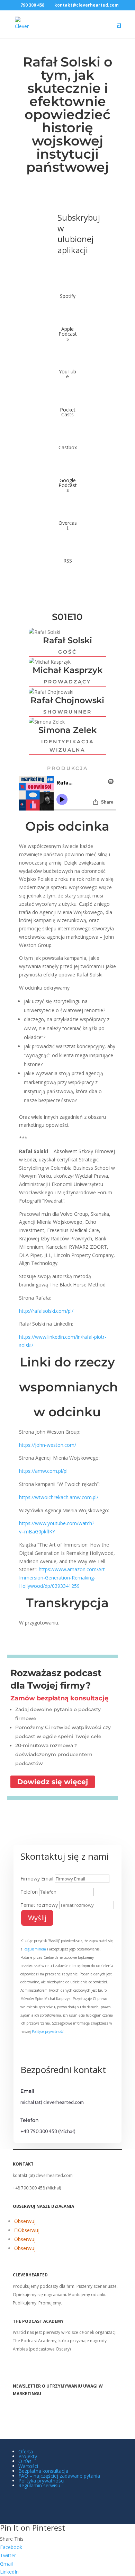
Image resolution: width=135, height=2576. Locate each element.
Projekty (28, 2456)
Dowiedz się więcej (53, 1782)
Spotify (68, 296)
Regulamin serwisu (39, 2485)
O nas (25, 2461)
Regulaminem (35, 1949)
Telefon (29, 1892)
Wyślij (37, 1918)
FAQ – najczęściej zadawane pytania (59, 2476)
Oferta (26, 2451)
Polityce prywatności (48, 2031)
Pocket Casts (68, 412)
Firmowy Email (37, 1879)
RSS (68, 561)
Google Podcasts (68, 485)
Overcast (68, 525)
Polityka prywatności (41, 2481)
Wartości (28, 2466)
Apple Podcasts (68, 334)
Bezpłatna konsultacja (43, 2471)
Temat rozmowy (39, 1905)
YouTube (67, 374)
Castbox (68, 447)
